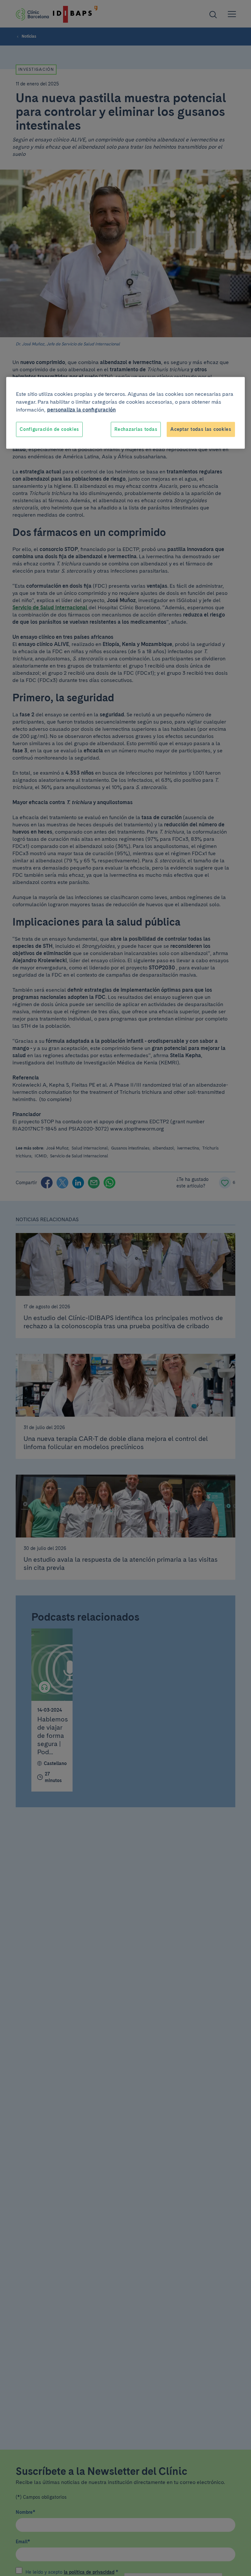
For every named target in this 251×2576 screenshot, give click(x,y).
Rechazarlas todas (136, 429)
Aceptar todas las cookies (201, 429)
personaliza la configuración (81, 410)
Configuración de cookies (49, 429)
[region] (125, 413)
